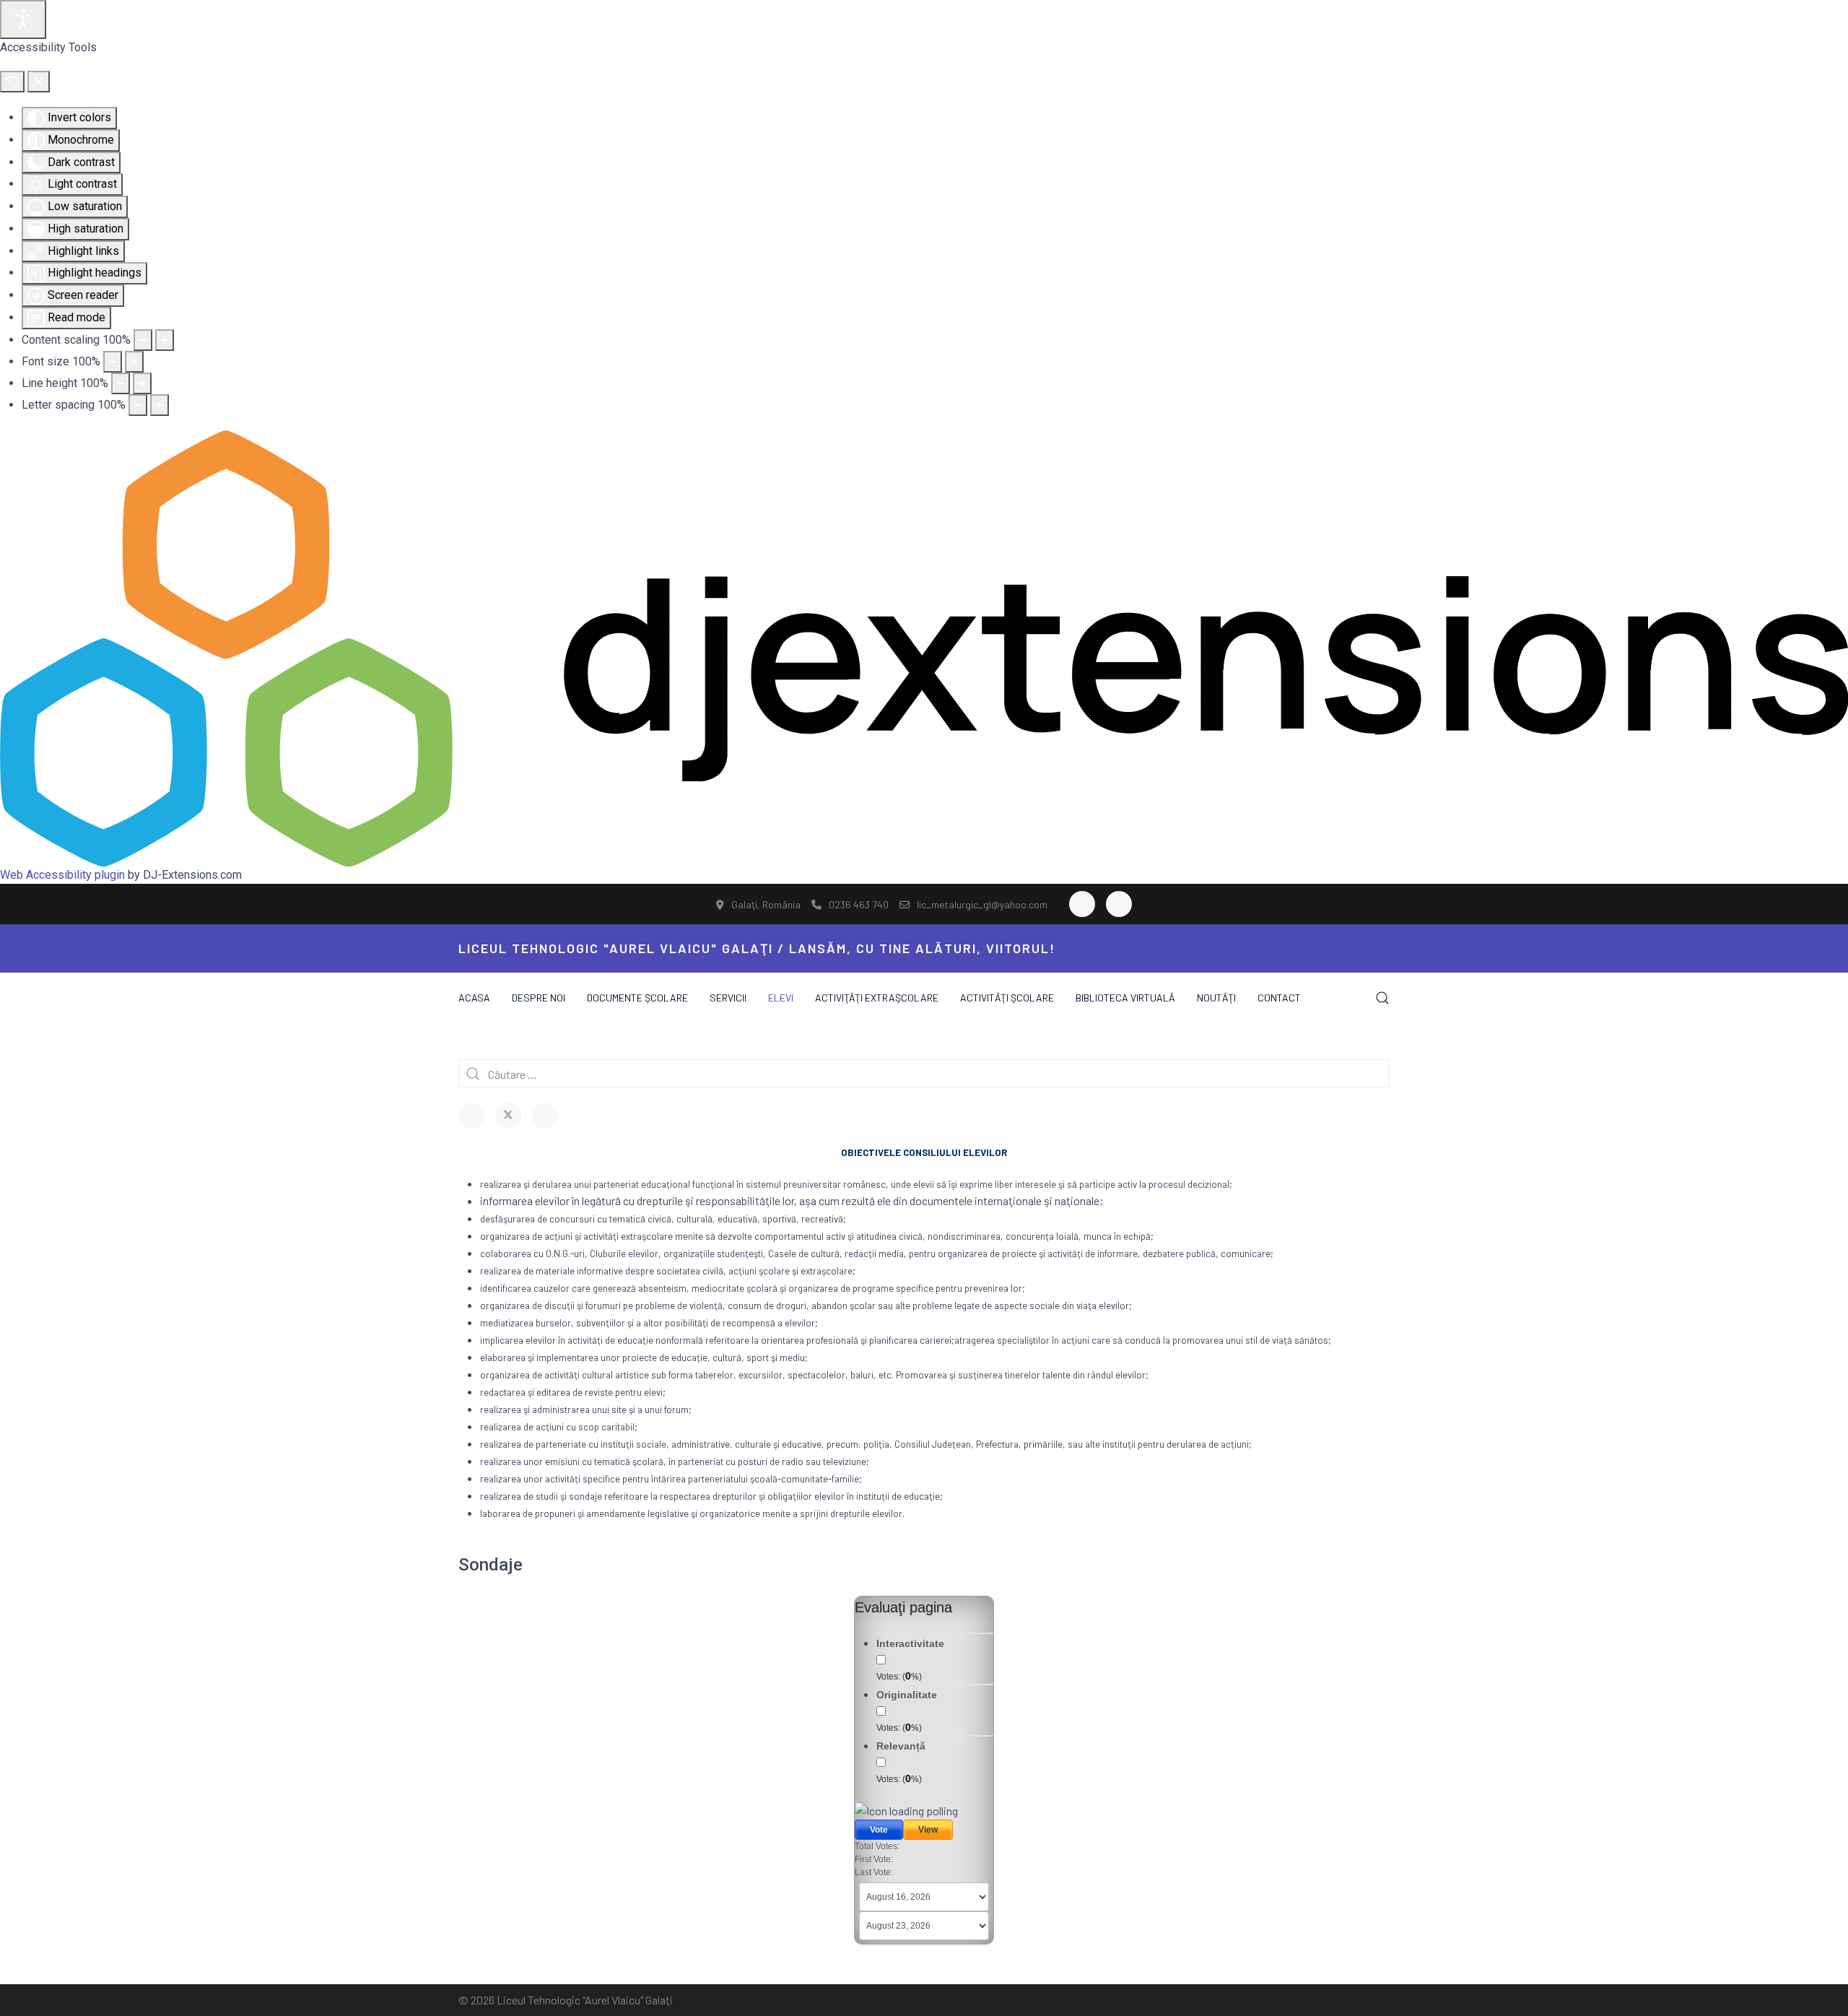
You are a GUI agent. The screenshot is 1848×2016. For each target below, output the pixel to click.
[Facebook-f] (1082, 904)
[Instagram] (1119, 904)
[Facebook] (471, 1116)
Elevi (781, 998)
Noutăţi (1216, 998)
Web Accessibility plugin (62, 875)
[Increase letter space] (160, 405)
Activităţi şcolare (1007, 998)
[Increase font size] (134, 362)
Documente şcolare (637, 998)
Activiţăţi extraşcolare (877, 998)
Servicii (728, 998)
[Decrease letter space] (138, 405)
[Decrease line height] (121, 383)
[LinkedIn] (545, 1116)
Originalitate (907, 1695)
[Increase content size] (165, 340)
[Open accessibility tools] (23, 19)
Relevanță (901, 1746)
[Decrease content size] (143, 340)
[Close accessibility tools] (39, 82)
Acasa (474, 998)
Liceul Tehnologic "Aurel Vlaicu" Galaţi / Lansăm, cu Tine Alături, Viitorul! (757, 948)
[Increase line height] (142, 383)
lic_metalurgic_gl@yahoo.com (982, 904)
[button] (1382, 998)
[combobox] (924, 1074)
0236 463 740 (859, 904)
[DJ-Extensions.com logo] (924, 647)
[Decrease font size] (113, 362)
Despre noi (539, 998)
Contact (1279, 998)
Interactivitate (910, 1643)
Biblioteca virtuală (1125, 998)
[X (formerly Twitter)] (508, 1116)
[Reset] (12, 82)
